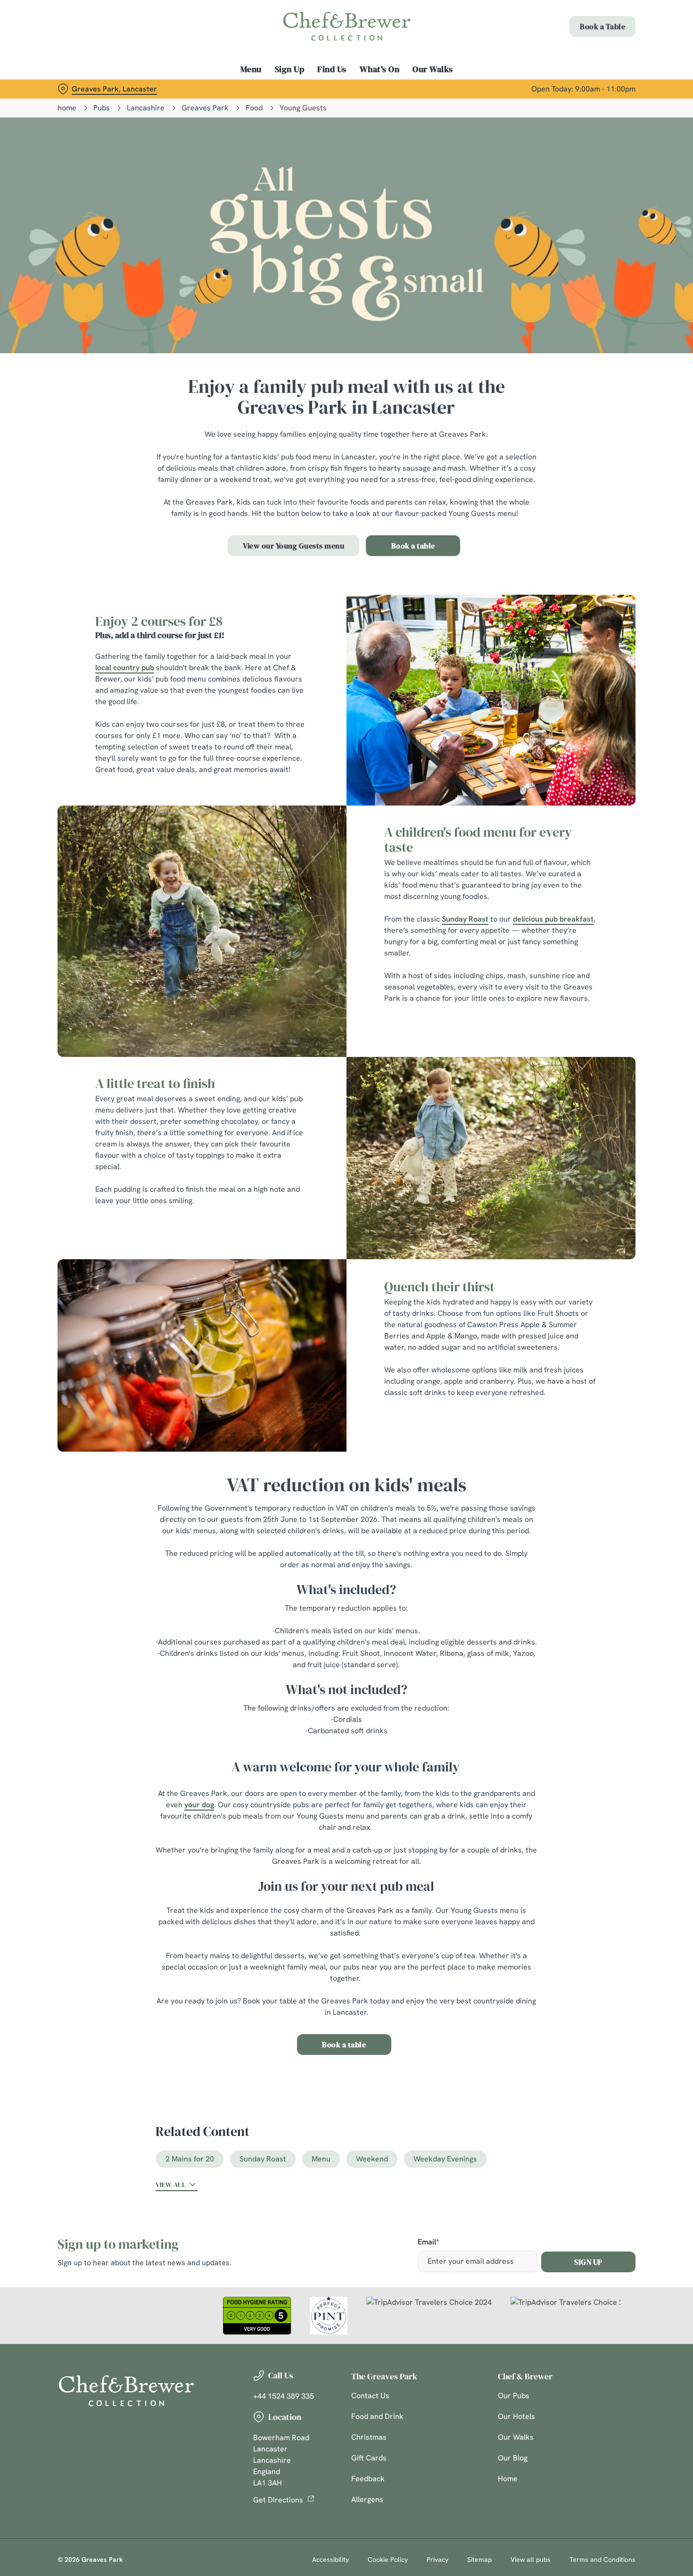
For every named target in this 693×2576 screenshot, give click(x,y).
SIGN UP (588, 2262)
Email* (428, 2242)
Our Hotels (516, 2416)
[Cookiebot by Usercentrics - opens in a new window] (61, 100)
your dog (199, 1805)
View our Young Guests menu (293, 546)
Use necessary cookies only (614, 56)
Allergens (367, 2499)
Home (508, 2479)
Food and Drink (377, 2416)
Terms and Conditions (602, 2559)
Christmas (369, 2437)
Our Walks (516, 2437)
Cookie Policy (388, 2559)
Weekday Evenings (445, 2159)
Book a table (413, 546)
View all (171, 2185)
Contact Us (370, 2396)
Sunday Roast (465, 919)
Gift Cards (369, 2458)
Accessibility (330, 2559)
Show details (491, 99)
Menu (321, 2159)
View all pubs (531, 2559)
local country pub (125, 668)
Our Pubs (514, 2396)
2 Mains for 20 (190, 2159)
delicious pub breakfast (553, 919)
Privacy (437, 2559)
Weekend (372, 2159)
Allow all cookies (614, 25)
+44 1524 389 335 (284, 2396)
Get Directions (278, 2500)
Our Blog (513, 2458)
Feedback (368, 2479)
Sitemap (479, 2559)
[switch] (271, 99)
